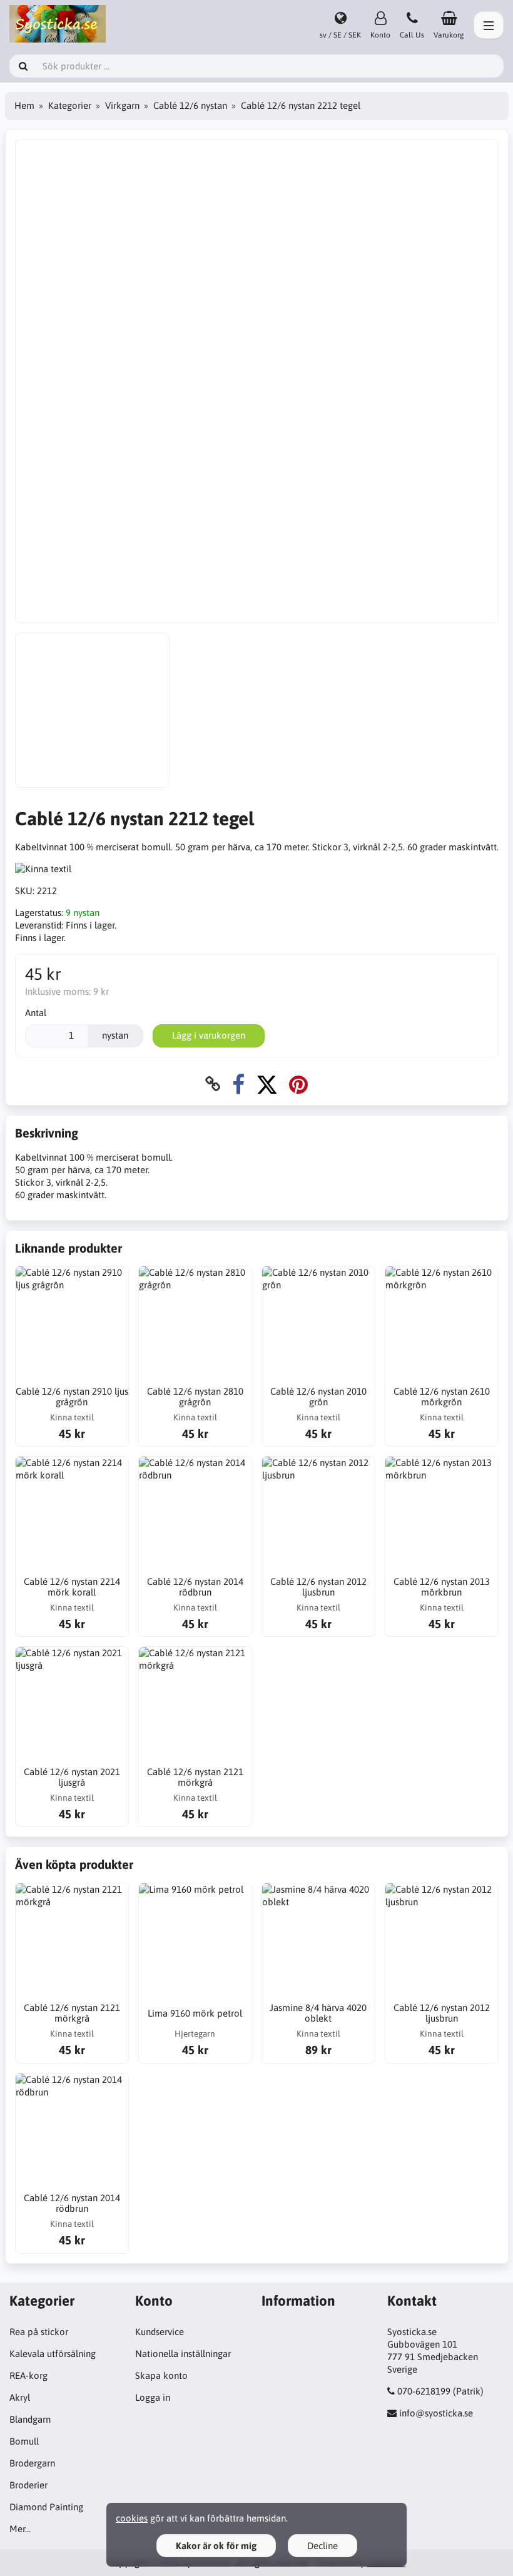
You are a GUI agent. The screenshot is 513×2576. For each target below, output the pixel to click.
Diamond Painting (46, 2507)
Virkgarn (122, 105)
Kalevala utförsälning (53, 2354)
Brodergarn (32, 2463)
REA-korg (28, 2375)
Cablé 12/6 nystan (190, 105)
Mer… (20, 2529)
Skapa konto (161, 2375)
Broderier (28, 2485)
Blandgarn (30, 2419)
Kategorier (70, 105)
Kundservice (160, 2332)
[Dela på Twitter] (267, 1084)
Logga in (153, 2397)
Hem (24, 105)
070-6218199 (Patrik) (440, 2391)
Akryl (20, 2397)
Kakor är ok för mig (216, 2546)
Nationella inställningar (183, 2354)
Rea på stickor (39, 2332)
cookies (132, 2518)
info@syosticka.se (436, 2413)
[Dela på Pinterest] (298, 1084)
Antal (36, 1013)
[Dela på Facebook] (238, 1084)
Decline (323, 2546)
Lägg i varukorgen (209, 1035)
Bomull (24, 2441)
